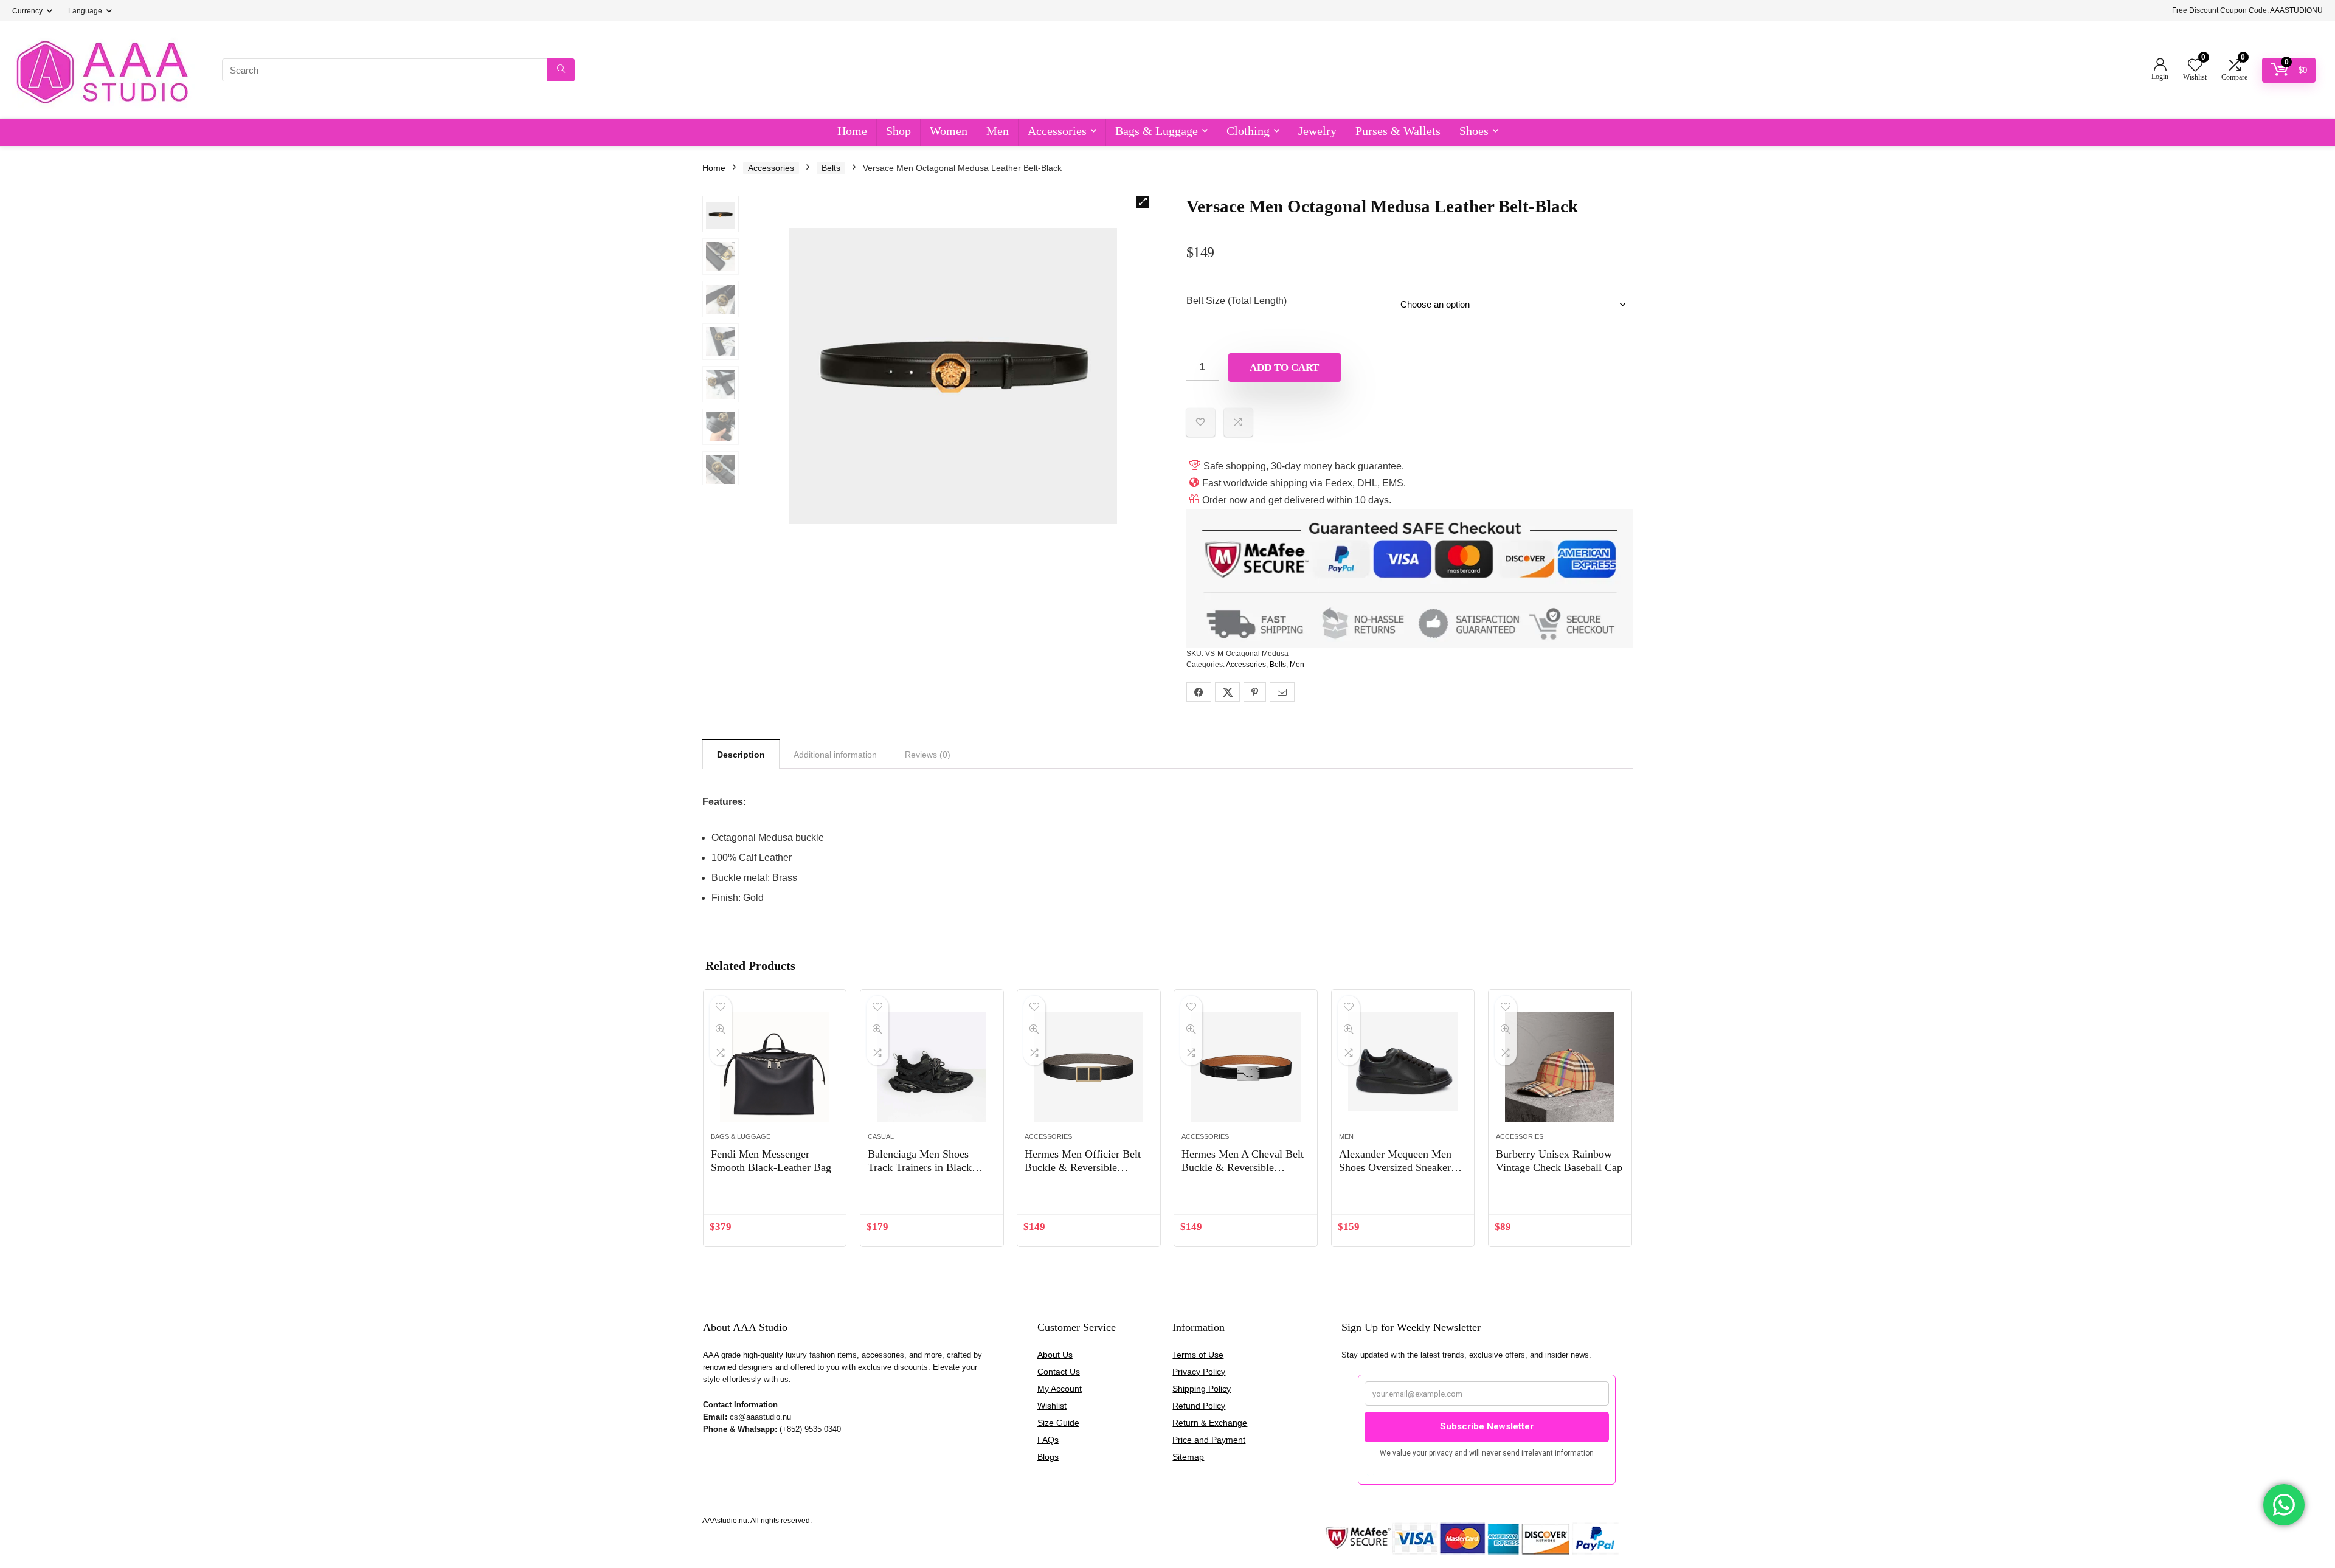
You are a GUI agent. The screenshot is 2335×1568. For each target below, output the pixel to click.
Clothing (1248, 131)
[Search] (561, 70)
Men (998, 131)
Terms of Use (1198, 1355)
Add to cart (1284, 368)
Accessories (1057, 131)
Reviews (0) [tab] (928, 755)
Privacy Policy (1199, 1372)
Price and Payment (1209, 1440)
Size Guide (1058, 1423)
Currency (27, 11)
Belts (831, 168)
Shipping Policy (1202, 1389)
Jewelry (1317, 131)
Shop (898, 131)
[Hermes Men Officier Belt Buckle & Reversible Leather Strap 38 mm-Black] (1089, 1067)
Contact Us (1059, 1372)
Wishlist (1052, 1406)
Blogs (1048, 1457)
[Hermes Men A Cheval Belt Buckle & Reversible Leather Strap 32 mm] (1246, 1067)
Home (852, 131)
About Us (1055, 1355)
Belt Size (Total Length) (1237, 301)
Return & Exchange (1210, 1423)
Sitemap (1188, 1457)
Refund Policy (1199, 1406)
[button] (1143, 202)
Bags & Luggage (1157, 131)
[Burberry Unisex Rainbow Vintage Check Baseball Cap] (1560, 1067)
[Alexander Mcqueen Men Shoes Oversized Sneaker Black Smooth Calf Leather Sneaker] (1403, 1067)
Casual (881, 1136)
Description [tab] (741, 755)
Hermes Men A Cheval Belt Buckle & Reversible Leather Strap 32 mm (1243, 1167)
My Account (1060, 1389)
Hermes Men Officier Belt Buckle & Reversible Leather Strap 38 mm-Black (1086, 1167)
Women (949, 131)
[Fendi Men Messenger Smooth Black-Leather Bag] (775, 1067)
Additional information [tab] (835, 755)
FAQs (1048, 1440)
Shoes (1474, 131)
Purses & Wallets (1398, 131)
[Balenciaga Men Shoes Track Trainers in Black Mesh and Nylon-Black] (932, 1067)
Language (85, 11)
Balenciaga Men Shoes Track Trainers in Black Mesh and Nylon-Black (920, 1167)
